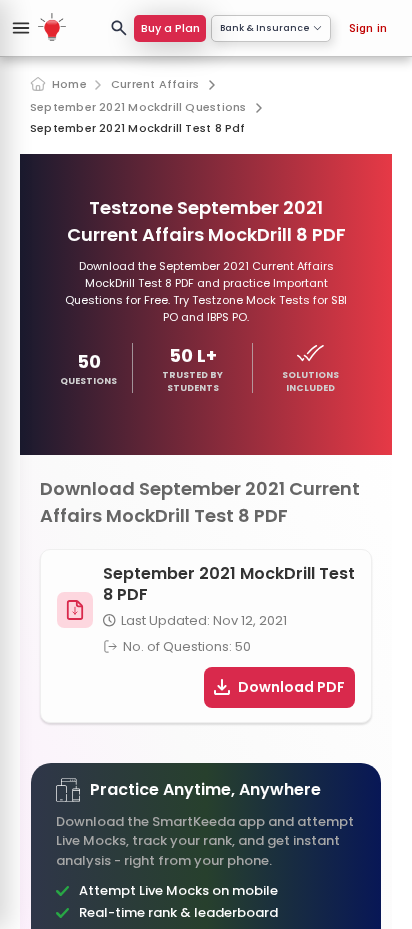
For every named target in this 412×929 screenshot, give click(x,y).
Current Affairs (155, 84)
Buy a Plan (170, 28)
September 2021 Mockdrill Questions (138, 107)
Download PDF (291, 687)
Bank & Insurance (265, 28)
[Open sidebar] (21, 28)
